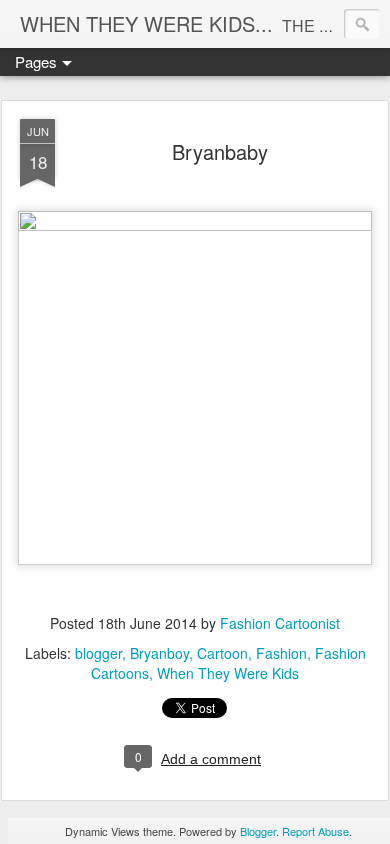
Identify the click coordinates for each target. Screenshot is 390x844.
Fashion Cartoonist (280, 623)
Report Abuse (315, 831)
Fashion (281, 653)
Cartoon (222, 653)
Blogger (258, 831)
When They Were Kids (228, 673)
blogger (98, 653)
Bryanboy (159, 653)
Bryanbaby (220, 151)
